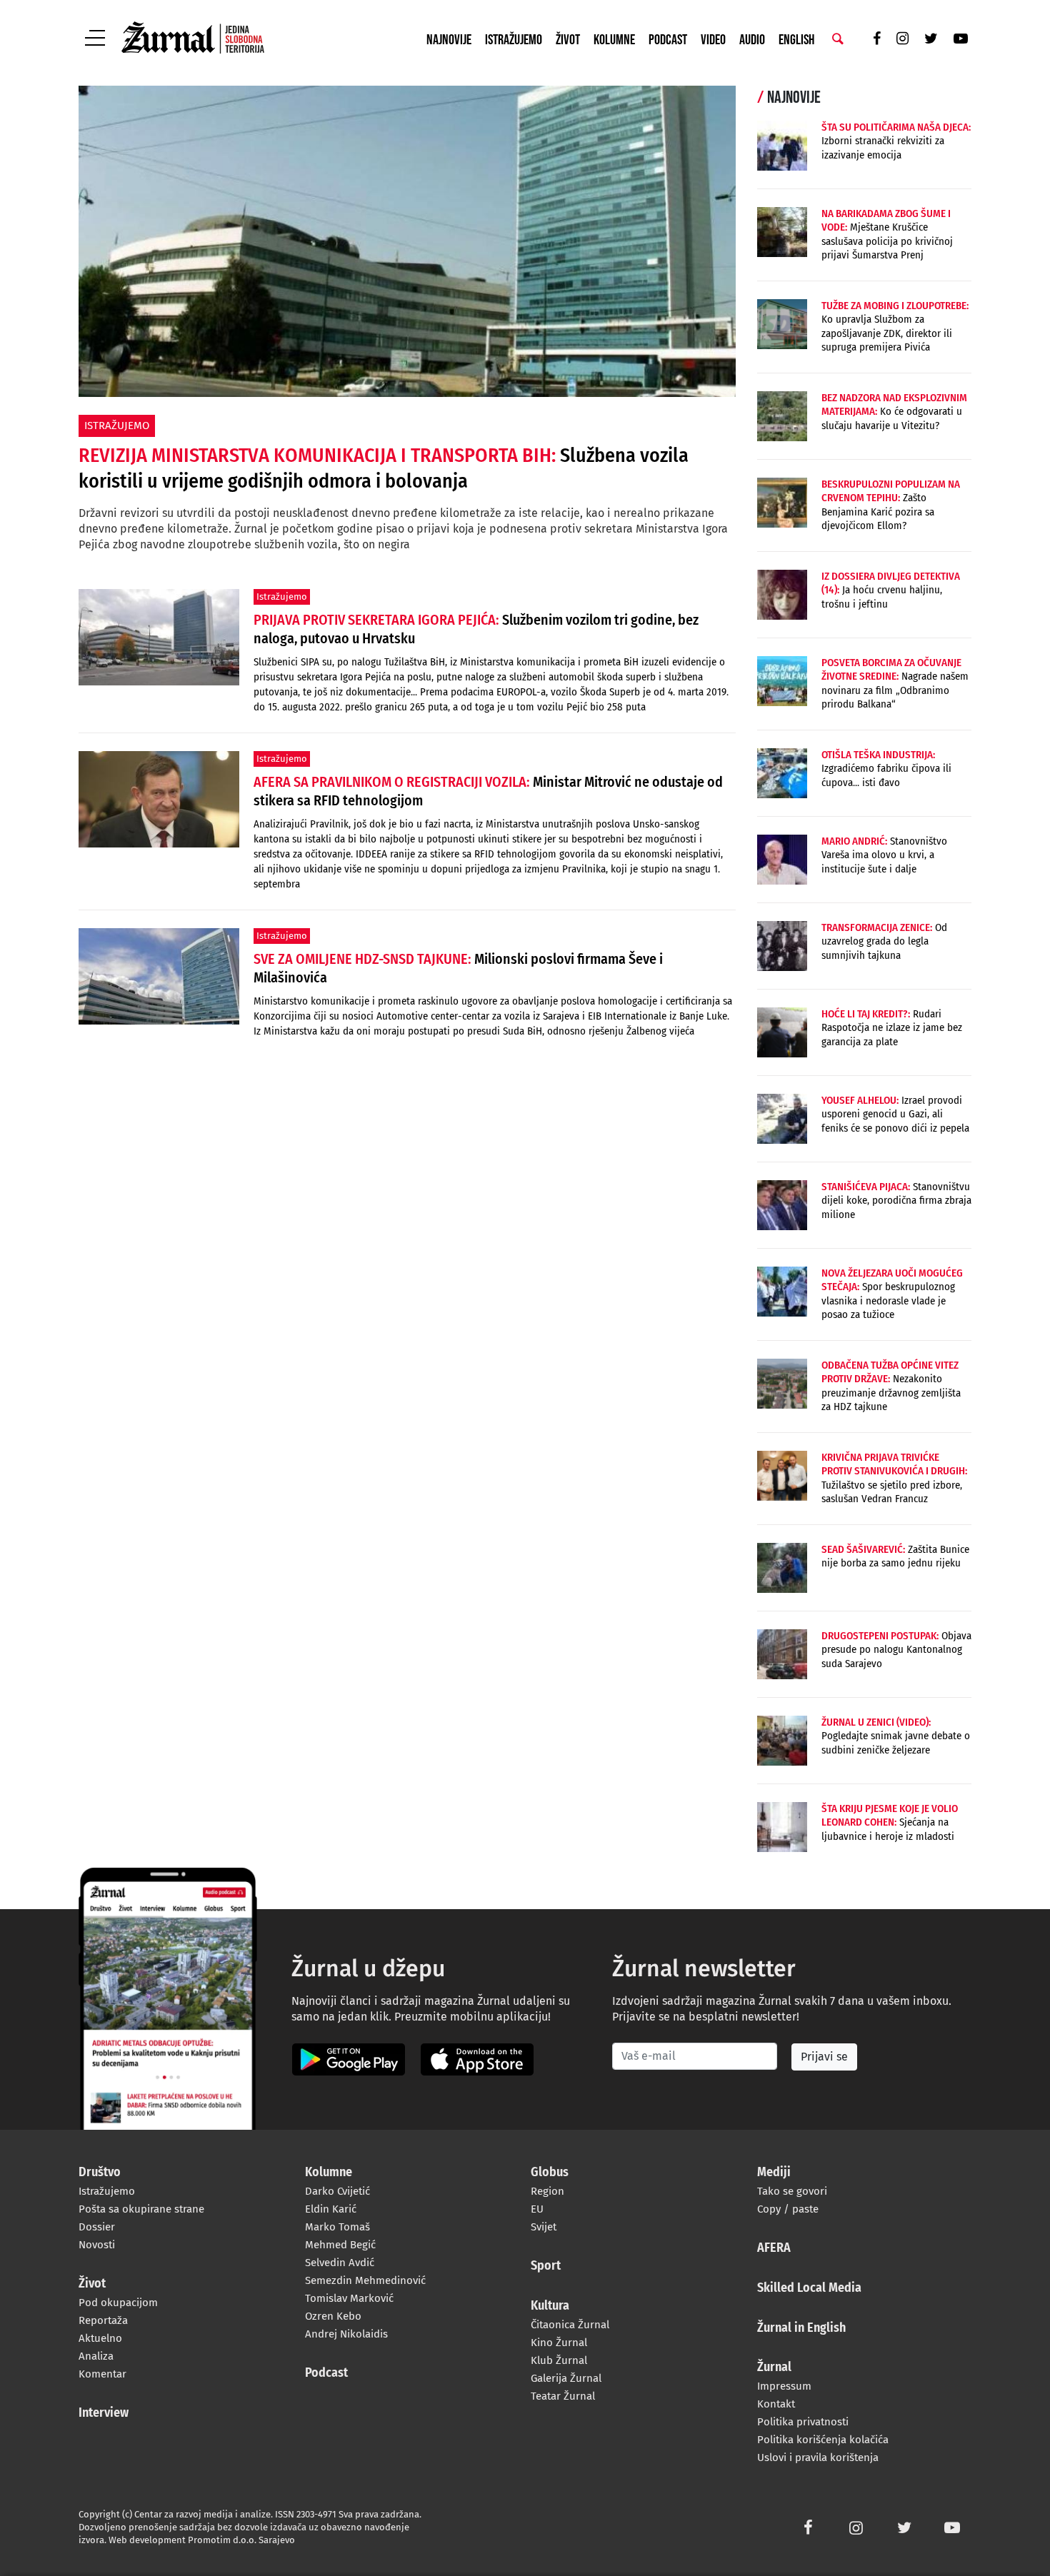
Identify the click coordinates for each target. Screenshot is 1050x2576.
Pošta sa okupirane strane (141, 2209)
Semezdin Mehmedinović (365, 2280)
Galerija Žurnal (566, 2378)
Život (568, 40)
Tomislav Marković (349, 2298)
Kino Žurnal (559, 2343)
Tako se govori (792, 2191)
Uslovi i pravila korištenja (818, 2457)
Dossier (97, 2227)
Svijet (544, 2227)
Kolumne (614, 40)
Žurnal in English (801, 2328)
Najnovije (449, 40)
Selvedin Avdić (340, 2263)
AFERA (774, 2248)
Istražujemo (514, 40)
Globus (550, 2173)
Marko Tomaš (337, 2227)
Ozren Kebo (333, 2316)
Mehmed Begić (340, 2245)
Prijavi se (824, 2057)
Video (713, 40)
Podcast (668, 40)
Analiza (96, 2356)
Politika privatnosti (803, 2422)
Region (547, 2191)
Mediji (774, 2173)
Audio (752, 40)
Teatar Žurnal (563, 2396)
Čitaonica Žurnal (570, 2325)
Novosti (97, 2245)
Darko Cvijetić (337, 2191)
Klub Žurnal (559, 2360)
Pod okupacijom (118, 2303)
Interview (104, 2413)
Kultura (550, 2306)
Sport (546, 2266)
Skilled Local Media (809, 2288)
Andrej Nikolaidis (346, 2334)
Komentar (102, 2374)
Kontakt (776, 2404)
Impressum (784, 2386)
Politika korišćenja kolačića (823, 2440)
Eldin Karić (331, 2209)
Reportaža (103, 2320)
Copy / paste (788, 2209)
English (796, 40)
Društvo (100, 2173)
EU (537, 2209)
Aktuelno (100, 2338)
